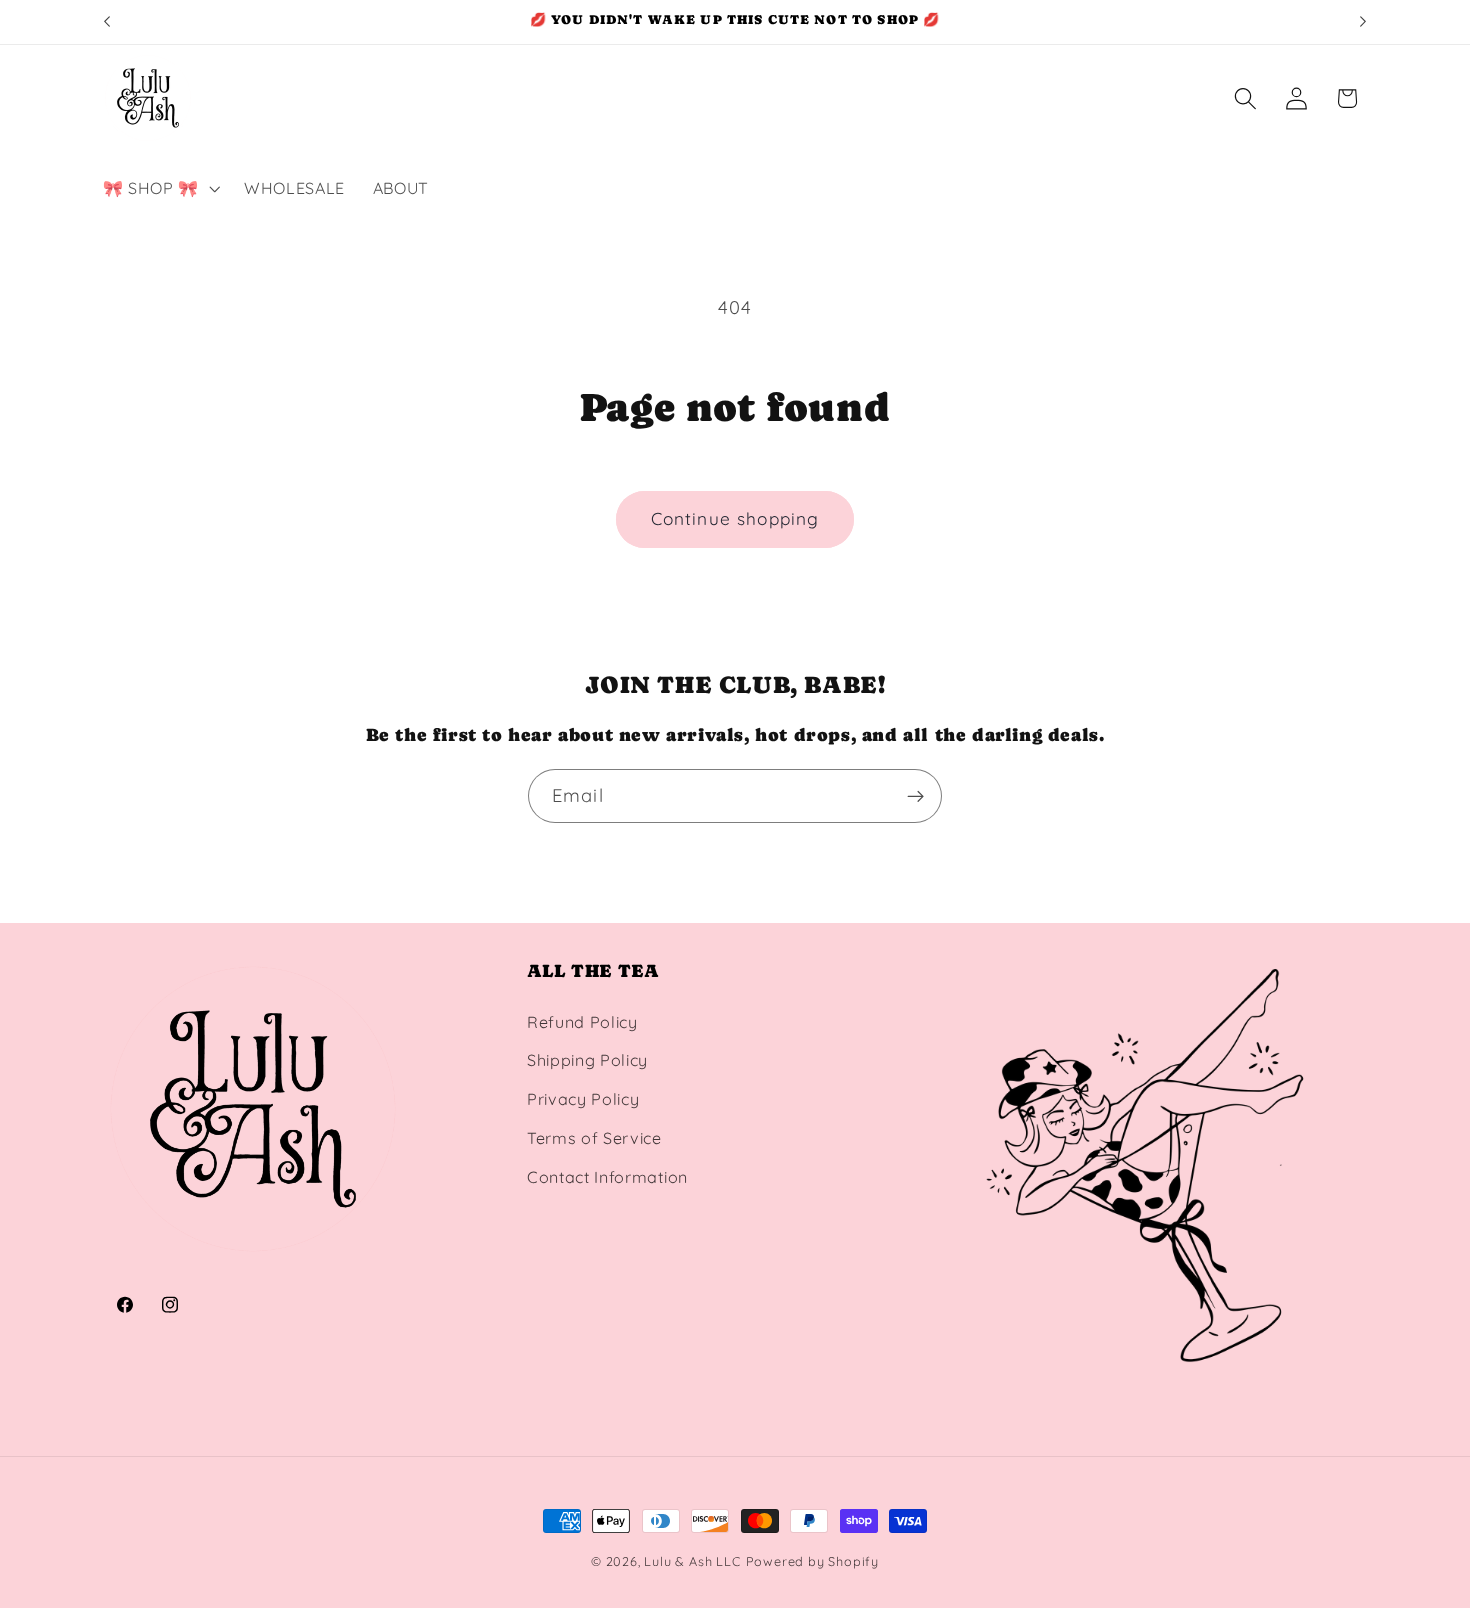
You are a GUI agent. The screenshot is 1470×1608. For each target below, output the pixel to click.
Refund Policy (582, 1022)
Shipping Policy (587, 1060)
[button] (159, 188)
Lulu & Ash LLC (692, 1561)
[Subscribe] (915, 796)
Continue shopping (735, 518)
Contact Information (607, 1177)
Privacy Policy (583, 1099)
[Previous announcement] (107, 22)
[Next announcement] (1363, 22)
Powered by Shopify (813, 1561)
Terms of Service (594, 1138)
